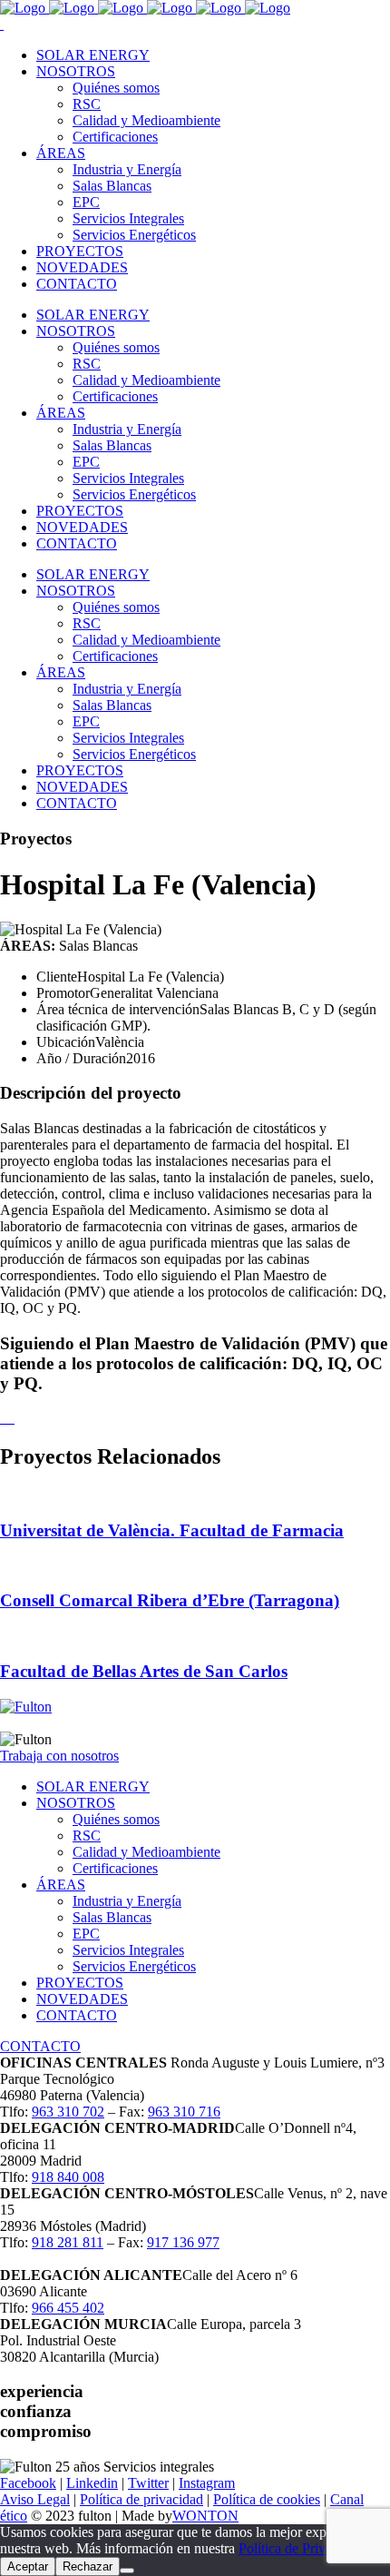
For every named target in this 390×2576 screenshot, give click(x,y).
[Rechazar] (127, 2571)
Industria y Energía (127, 1901)
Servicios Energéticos (134, 1966)
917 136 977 (183, 2242)
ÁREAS (61, 1885)
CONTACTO (77, 2015)
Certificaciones (115, 1868)
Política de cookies (267, 2499)
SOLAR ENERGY (93, 1786)
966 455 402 (68, 2308)
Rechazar (88, 2566)
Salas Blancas (112, 1917)
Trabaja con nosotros (59, 1756)
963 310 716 (184, 2112)
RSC (87, 1836)
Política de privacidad (141, 2499)
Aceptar (28, 2566)
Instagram (207, 2483)
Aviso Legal (35, 2499)
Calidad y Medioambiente (146, 1852)
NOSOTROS (76, 1803)
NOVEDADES (82, 1999)
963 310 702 (68, 2112)
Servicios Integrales (128, 1950)
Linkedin (92, 2483)
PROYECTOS (80, 1983)
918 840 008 (68, 2177)
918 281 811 (68, 2242)
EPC (86, 1934)
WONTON (205, 2516)
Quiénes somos (116, 1819)
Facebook (28, 2483)
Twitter (148, 2483)
